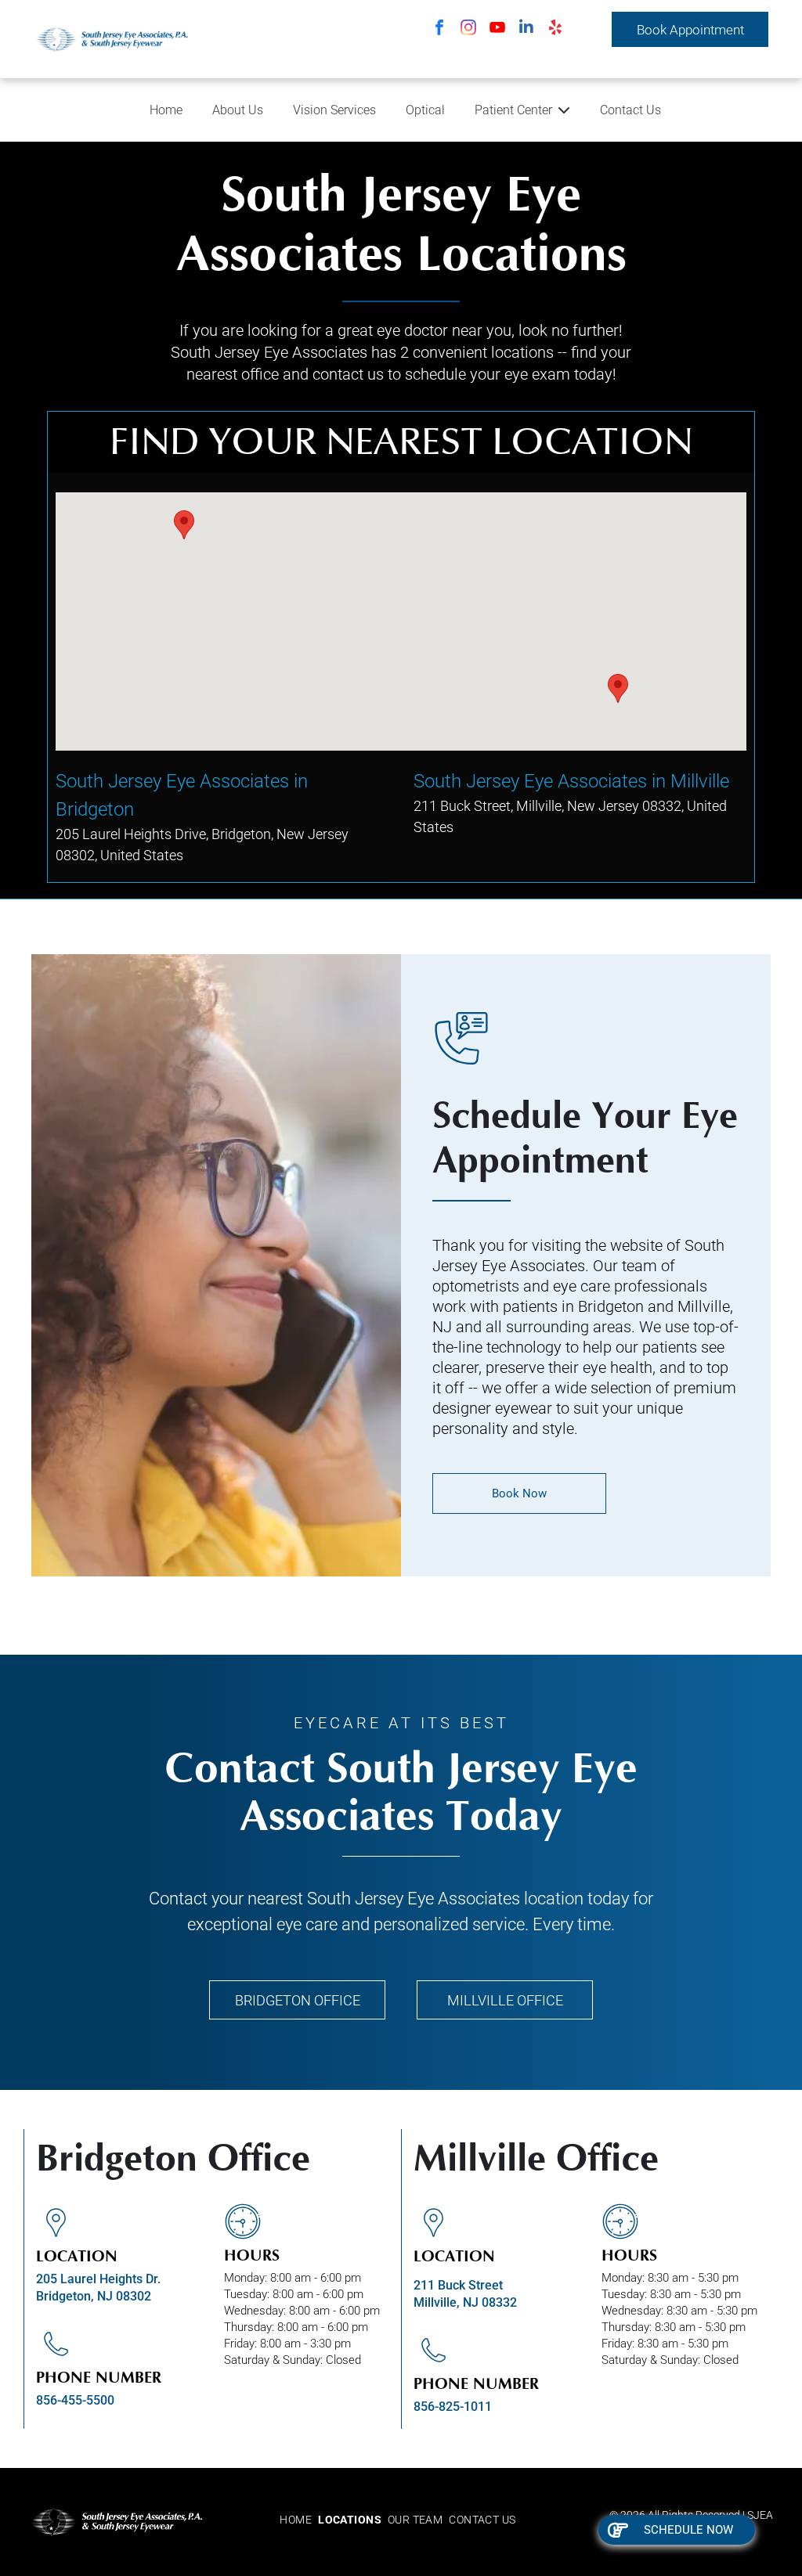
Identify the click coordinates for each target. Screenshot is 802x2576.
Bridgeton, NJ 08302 (94, 2296)
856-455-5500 (75, 2400)
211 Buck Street (458, 2285)
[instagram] (468, 29)
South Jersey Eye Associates (414, 1899)
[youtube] (497, 29)
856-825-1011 (453, 2407)
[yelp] (555, 29)
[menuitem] (299, 2520)
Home (166, 110)
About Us (238, 110)
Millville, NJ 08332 (465, 2302)
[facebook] (439, 29)
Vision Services (334, 110)
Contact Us (630, 110)
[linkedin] (526, 29)
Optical (425, 110)
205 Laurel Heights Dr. (98, 2279)
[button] (184, 525)
